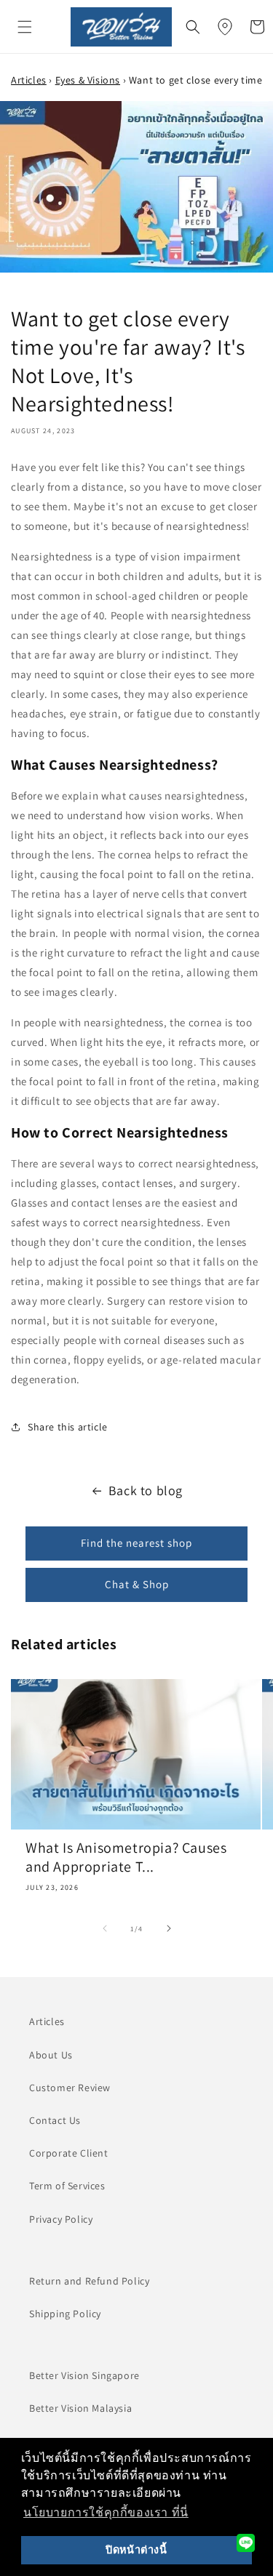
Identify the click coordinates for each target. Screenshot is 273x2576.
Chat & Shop (137, 1584)
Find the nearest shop (136, 1543)
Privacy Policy (61, 2219)
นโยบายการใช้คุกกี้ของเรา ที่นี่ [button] (106, 2512)
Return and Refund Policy (89, 2281)
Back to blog (146, 1490)
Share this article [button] (68, 1427)
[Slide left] (105, 1928)
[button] (25, 27)
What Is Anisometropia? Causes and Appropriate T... (126, 1857)
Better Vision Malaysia (80, 2408)
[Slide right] (169, 1928)
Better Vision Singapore (84, 2375)
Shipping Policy (65, 2314)
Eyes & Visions (88, 80)
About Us (51, 2055)
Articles (29, 80)
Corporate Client (69, 2153)
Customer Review (70, 2088)
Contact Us (55, 2120)
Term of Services (67, 2186)
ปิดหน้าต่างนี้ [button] (136, 2550)
